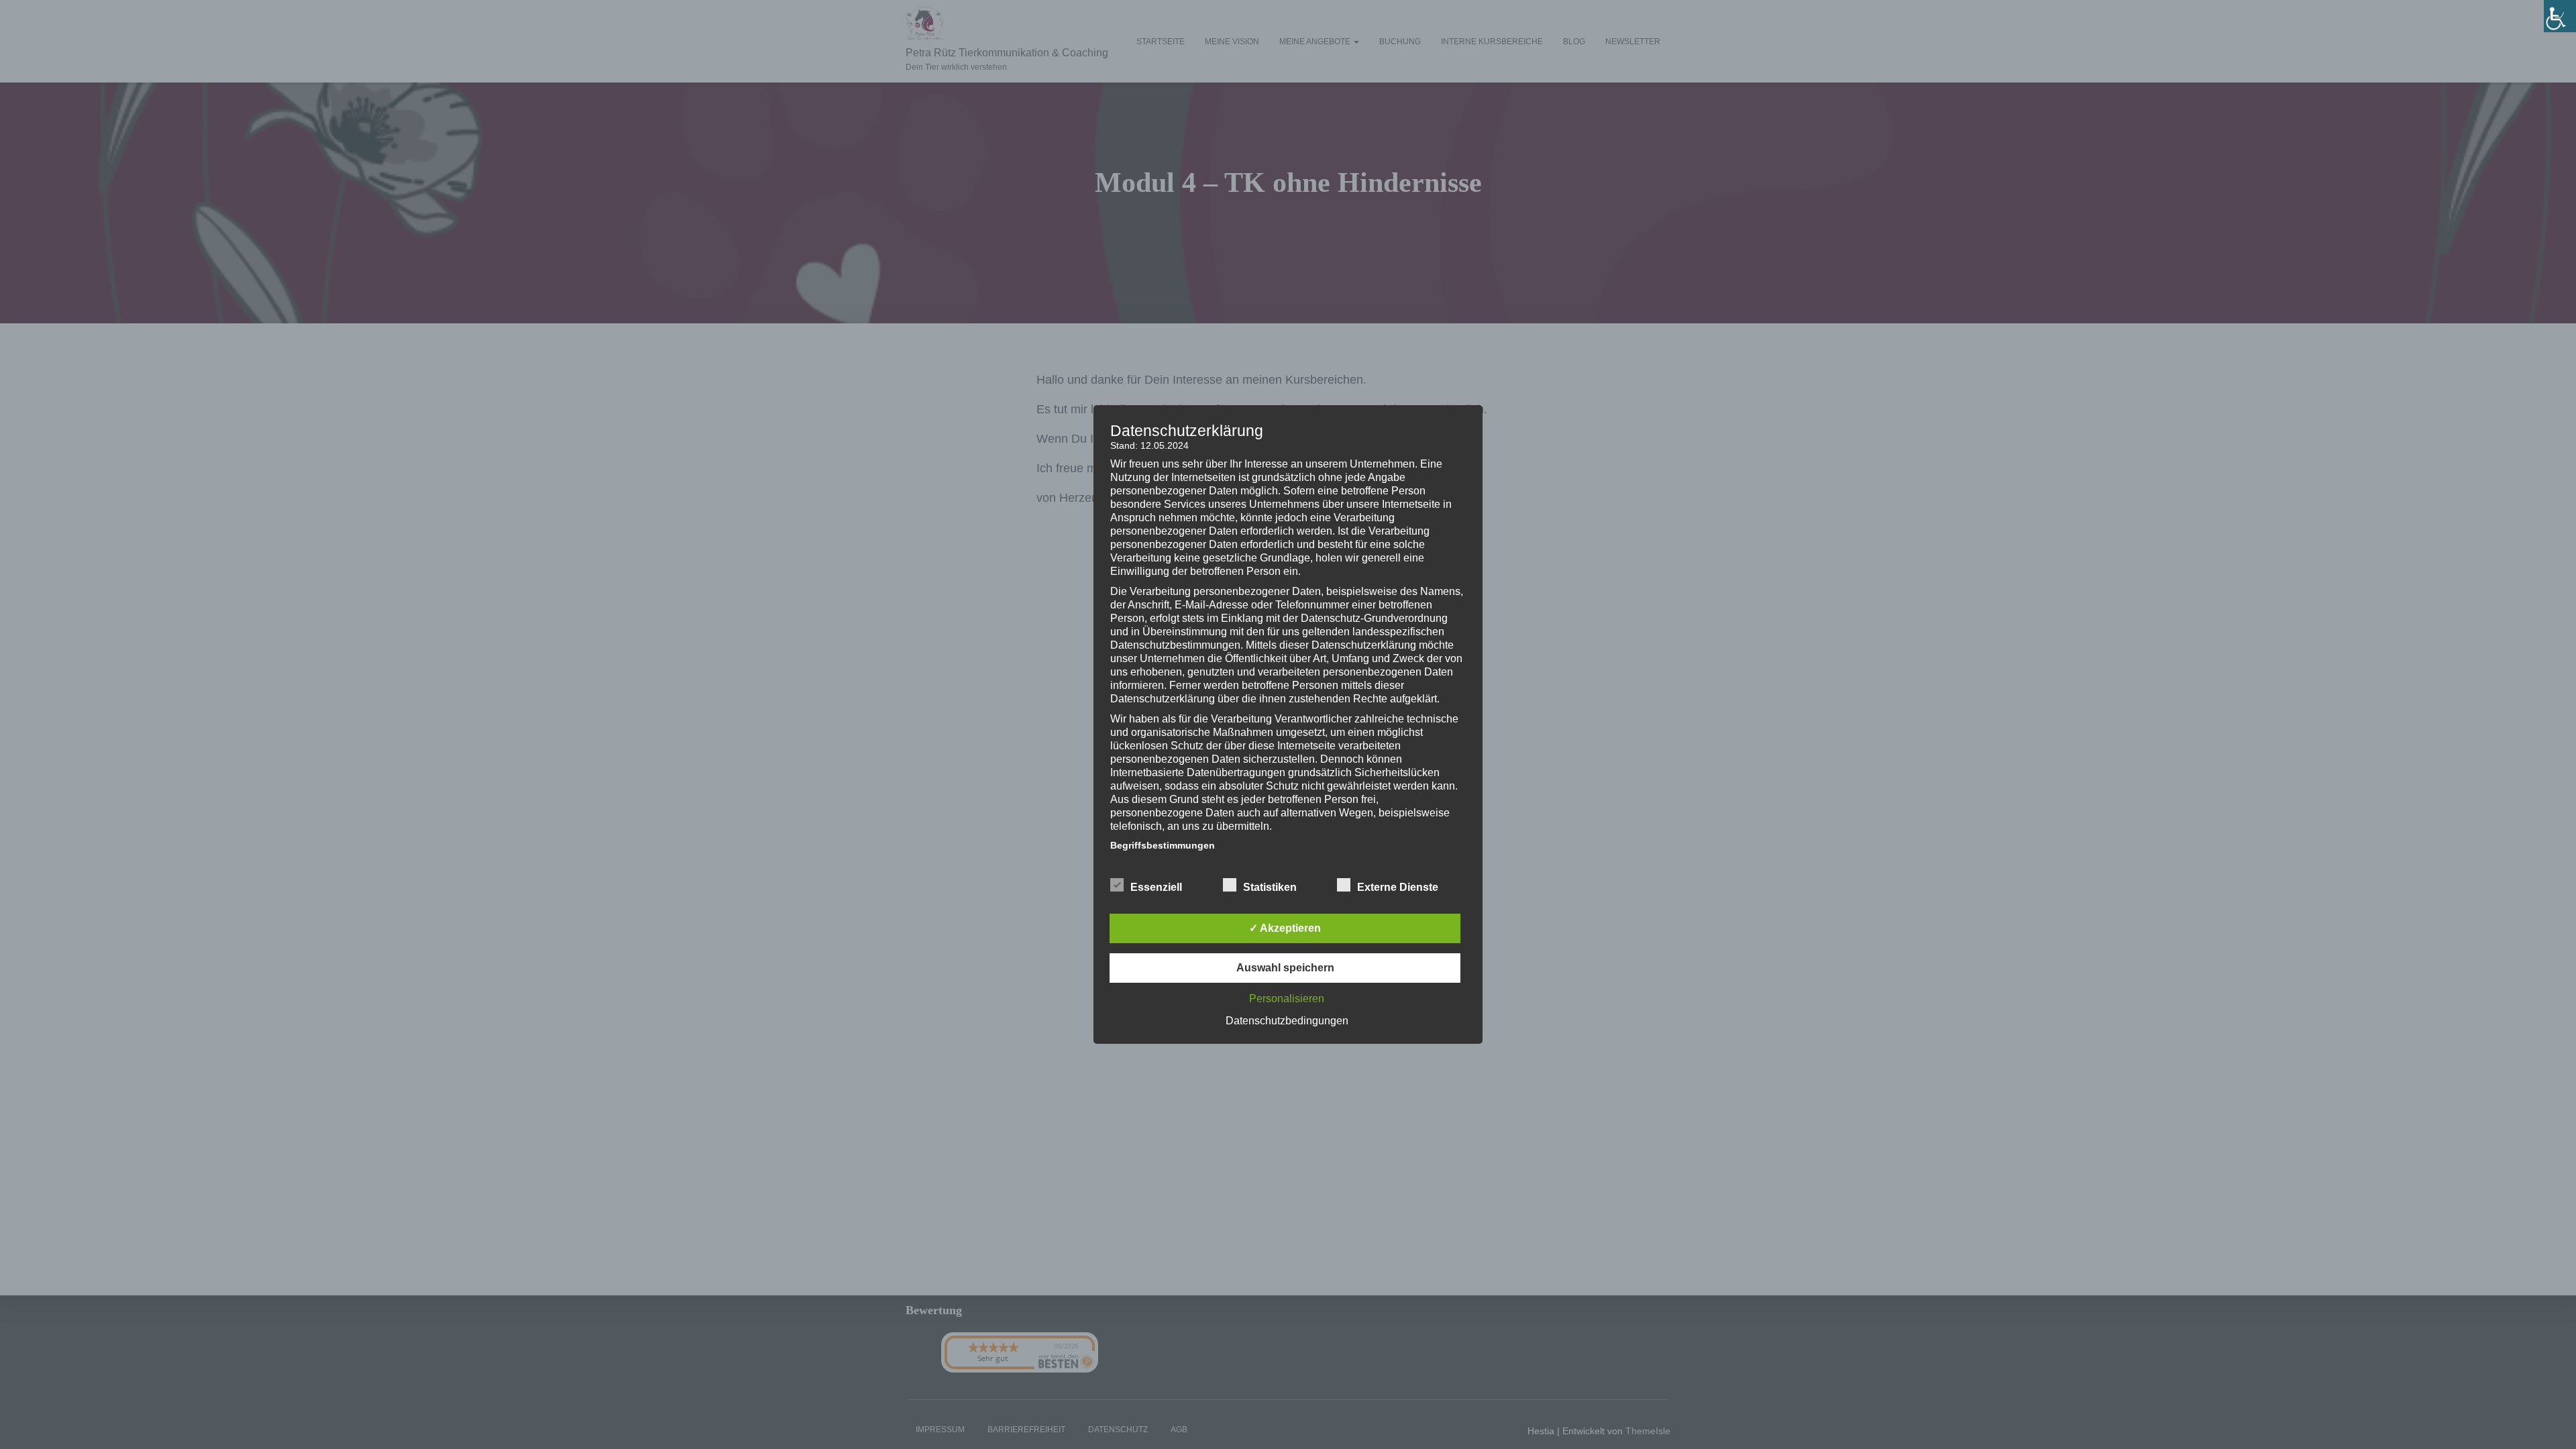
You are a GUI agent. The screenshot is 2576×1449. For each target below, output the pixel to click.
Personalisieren (1287, 999)
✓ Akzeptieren (1285, 928)
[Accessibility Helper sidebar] (2560, 16)
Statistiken (1270, 887)
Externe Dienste (1398, 887)
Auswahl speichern (1285, 968)
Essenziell (1156, 887)
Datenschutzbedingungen (1287, 1021)
